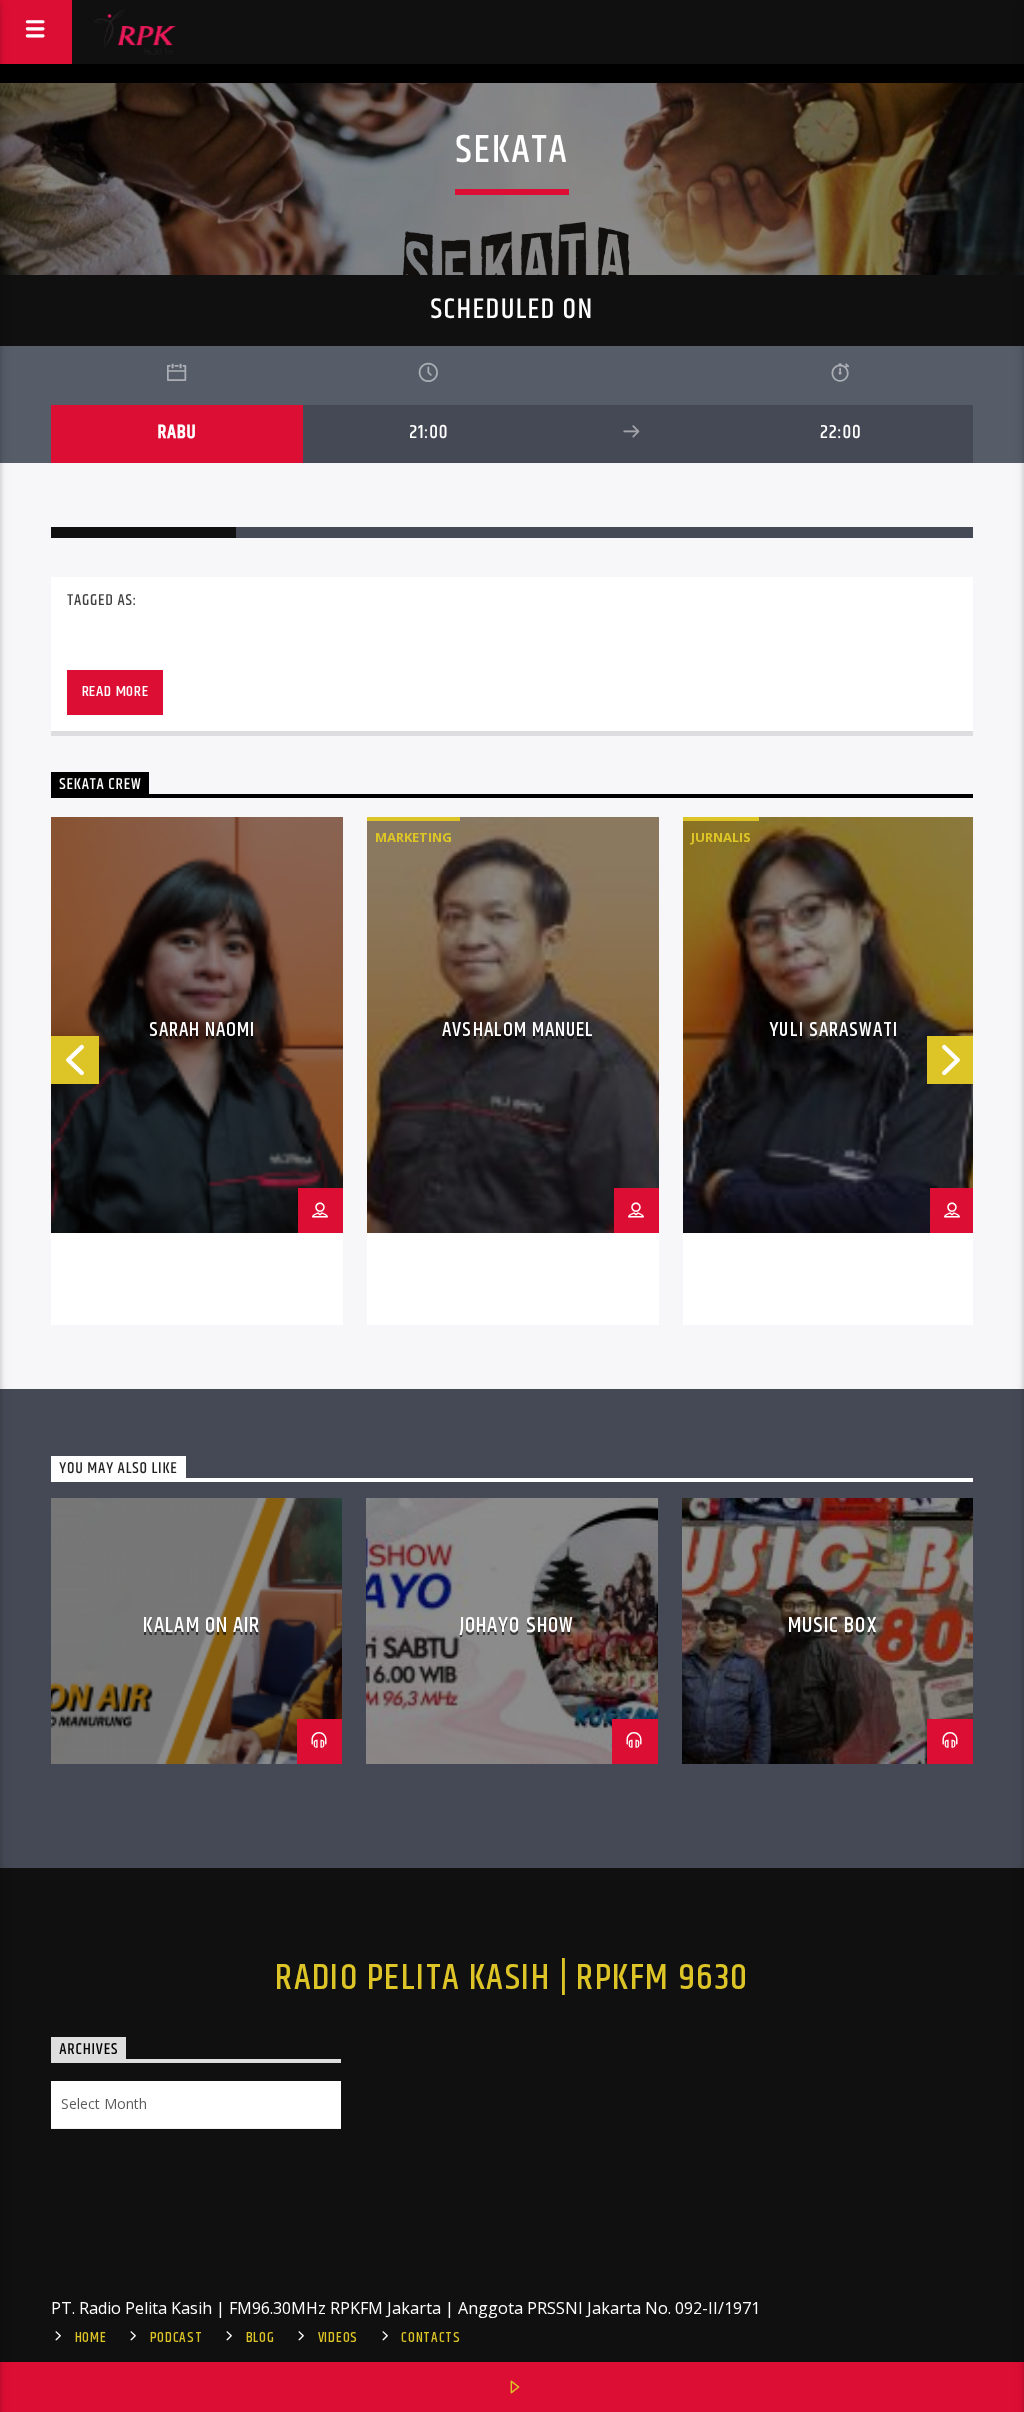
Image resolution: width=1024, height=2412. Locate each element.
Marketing (413, 837)
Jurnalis (721, 837)
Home (91, 2338)
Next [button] (952, 1066)
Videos (338, 2338)
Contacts (431, 2338)
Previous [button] (74, 1066)
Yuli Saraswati (834, 1030)
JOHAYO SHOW (517, 1625)
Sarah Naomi (202, 1030)
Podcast (176, 2338)
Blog (260, 2338)
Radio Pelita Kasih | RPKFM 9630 (512, 1979)
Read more (115, 691)
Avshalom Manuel (518, 1030)
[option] (197, 1071)
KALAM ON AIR (201, 1625)
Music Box (832, 1625)
